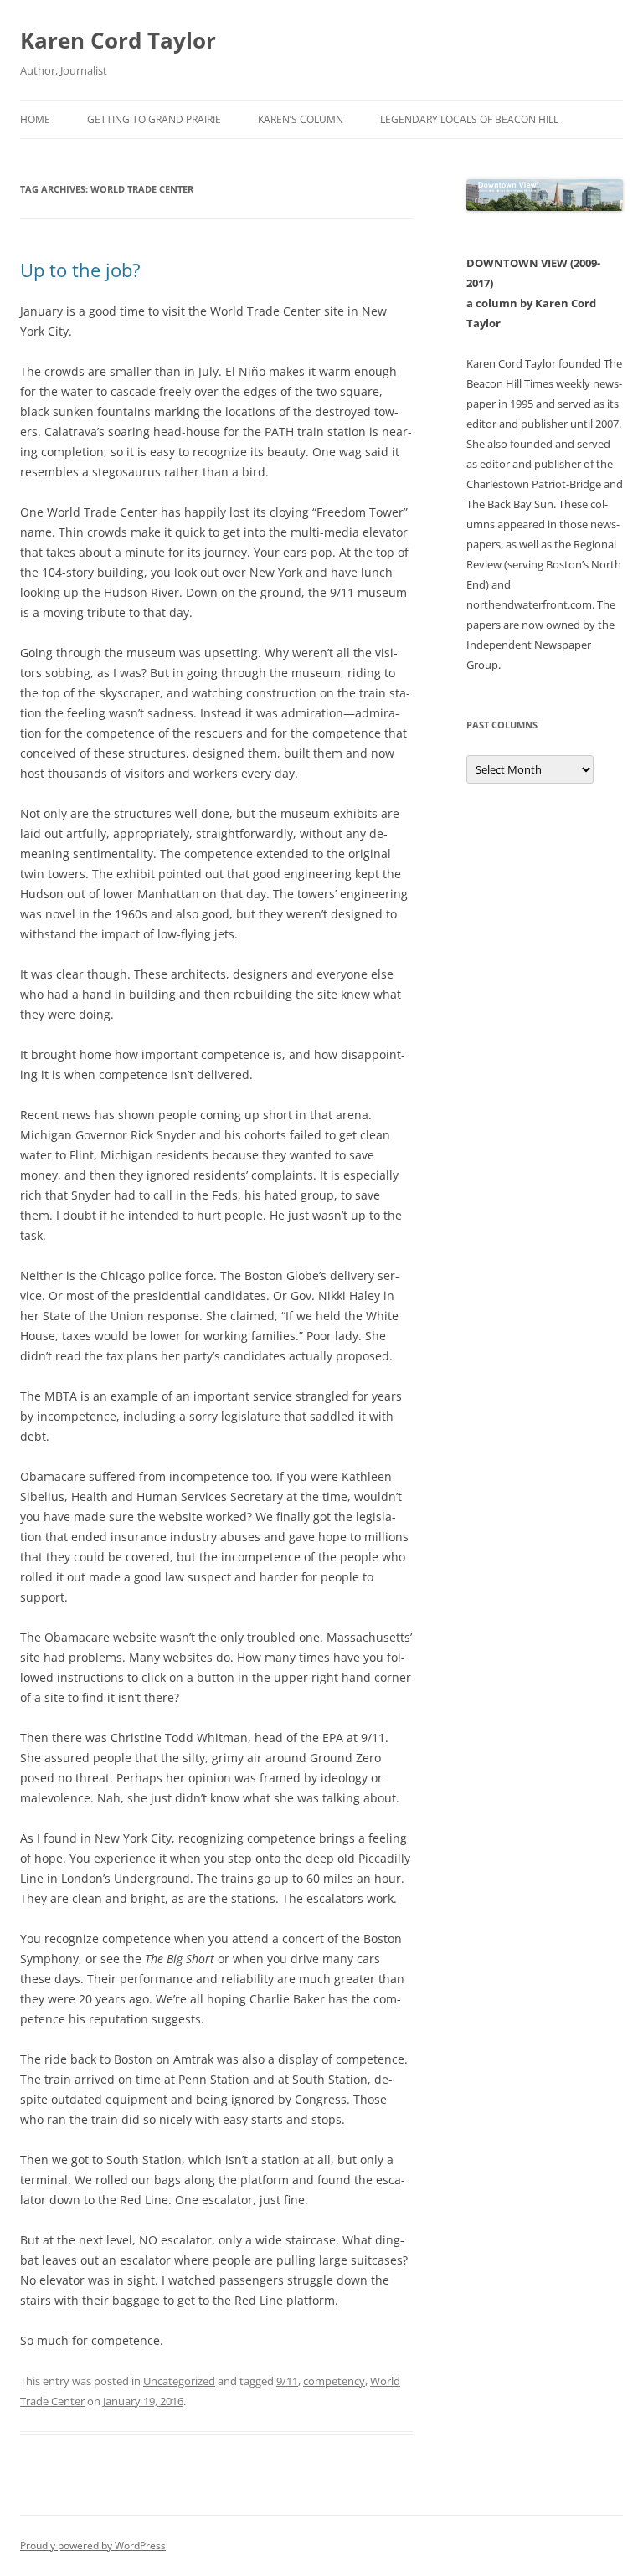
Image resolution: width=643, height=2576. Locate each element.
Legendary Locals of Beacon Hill (469, 119)
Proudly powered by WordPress (93, 2545)
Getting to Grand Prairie (154, 119)
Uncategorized (179, 2381)
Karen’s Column (301, 119)
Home (35, 119)
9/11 (287, 2381)
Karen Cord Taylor (118, 40)
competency (334, 2381)
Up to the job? (80, 270)
